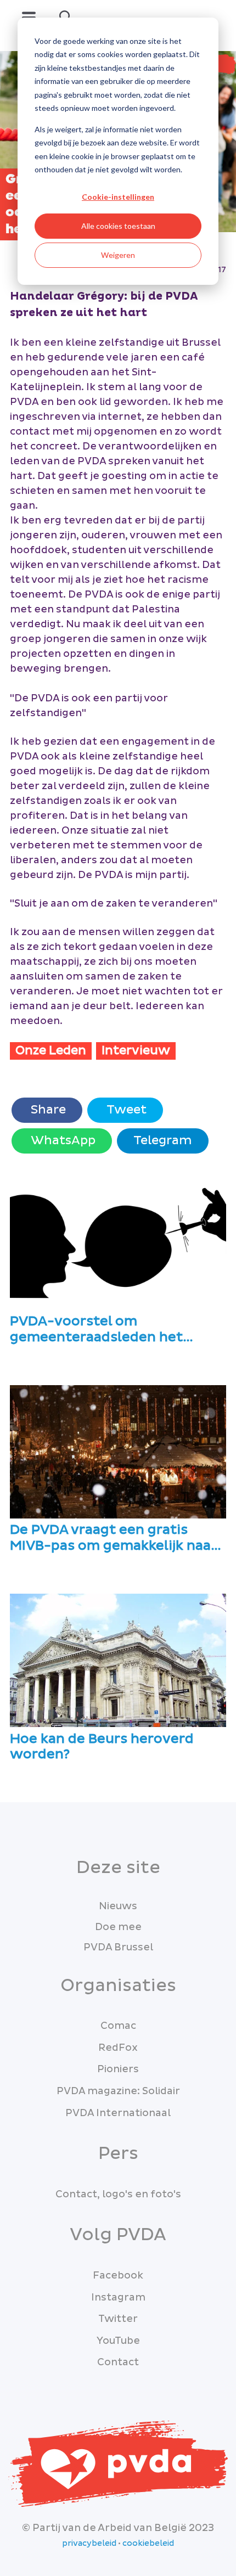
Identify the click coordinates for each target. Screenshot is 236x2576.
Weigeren (118, 255)
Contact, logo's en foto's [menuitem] (118, 2194)
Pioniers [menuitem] (118, 2069)
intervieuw (136, 1051)
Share (47, 1110)
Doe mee (118, 1927)
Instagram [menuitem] (118, 2297)
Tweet (125, 1110)
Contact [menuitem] (118, 2362)
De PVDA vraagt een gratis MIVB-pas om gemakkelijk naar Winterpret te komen (113, 1538)
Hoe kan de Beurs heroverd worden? (102, 1747)
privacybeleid (89, 2544)
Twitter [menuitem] (118, 2319)
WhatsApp (62, 1141)
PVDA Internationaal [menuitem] (118, 2113)
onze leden (51, 1051)
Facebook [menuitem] (118, 2276)
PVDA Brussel (118, 1947)
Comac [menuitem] (118, 2026)
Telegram (163, 1141)
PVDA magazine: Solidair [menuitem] (118, 2091)
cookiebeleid (148, 2544)
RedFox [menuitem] (118, 2048)
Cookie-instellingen (118, 197)
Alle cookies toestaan (118, 226)
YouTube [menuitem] (118, 2341)
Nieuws (118, 1906)
